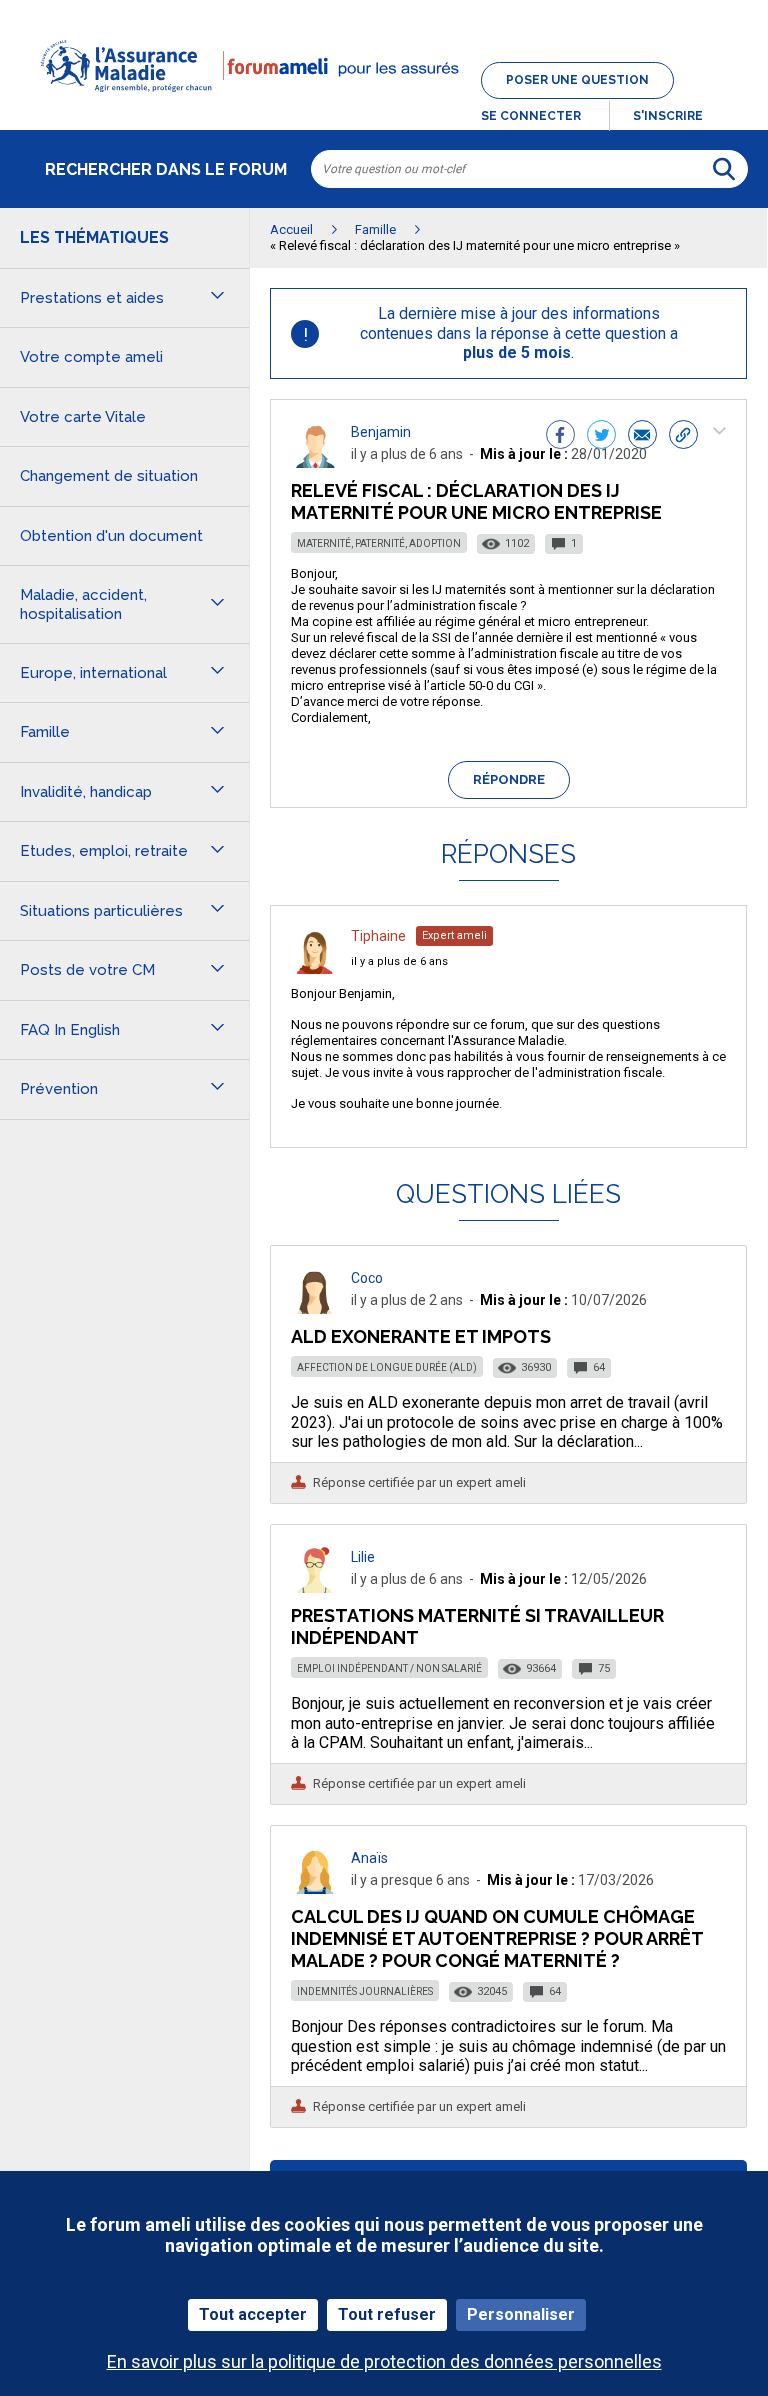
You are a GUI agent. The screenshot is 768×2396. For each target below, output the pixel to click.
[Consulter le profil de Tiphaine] (315, 968)
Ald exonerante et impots (421, 1336)
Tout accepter (253, 2314)
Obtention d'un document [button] (111, 536)
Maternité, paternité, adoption (379, 543)
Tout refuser (387, 2314)
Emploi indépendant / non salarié (389, 1668)
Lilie (363, 1557)
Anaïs (369, 1858)
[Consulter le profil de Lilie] (315, 1587)
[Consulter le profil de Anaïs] (315, 1888)
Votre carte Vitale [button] (83, 417)
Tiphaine (378, 936)
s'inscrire (668, 116)
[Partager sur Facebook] (560, 437)
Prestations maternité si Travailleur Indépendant (477, 1626)
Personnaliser (521, 2314)
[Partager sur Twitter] (601, 437)
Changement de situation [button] (109, 476)
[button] (384, 104)
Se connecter (531, 116)
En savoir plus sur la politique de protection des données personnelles (384, 2361)
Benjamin (381, 432)
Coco (367, 1278)
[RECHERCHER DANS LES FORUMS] (724, 169)
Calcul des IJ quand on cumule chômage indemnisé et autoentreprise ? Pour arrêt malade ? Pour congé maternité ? (497, 1938)
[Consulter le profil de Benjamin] (315, 462)
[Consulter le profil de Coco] (315, 1308)
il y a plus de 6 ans (399, 961)
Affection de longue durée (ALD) (387, 1367)
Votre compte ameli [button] (91, 357)
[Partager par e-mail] (642, 437)
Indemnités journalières (365, 1991)
